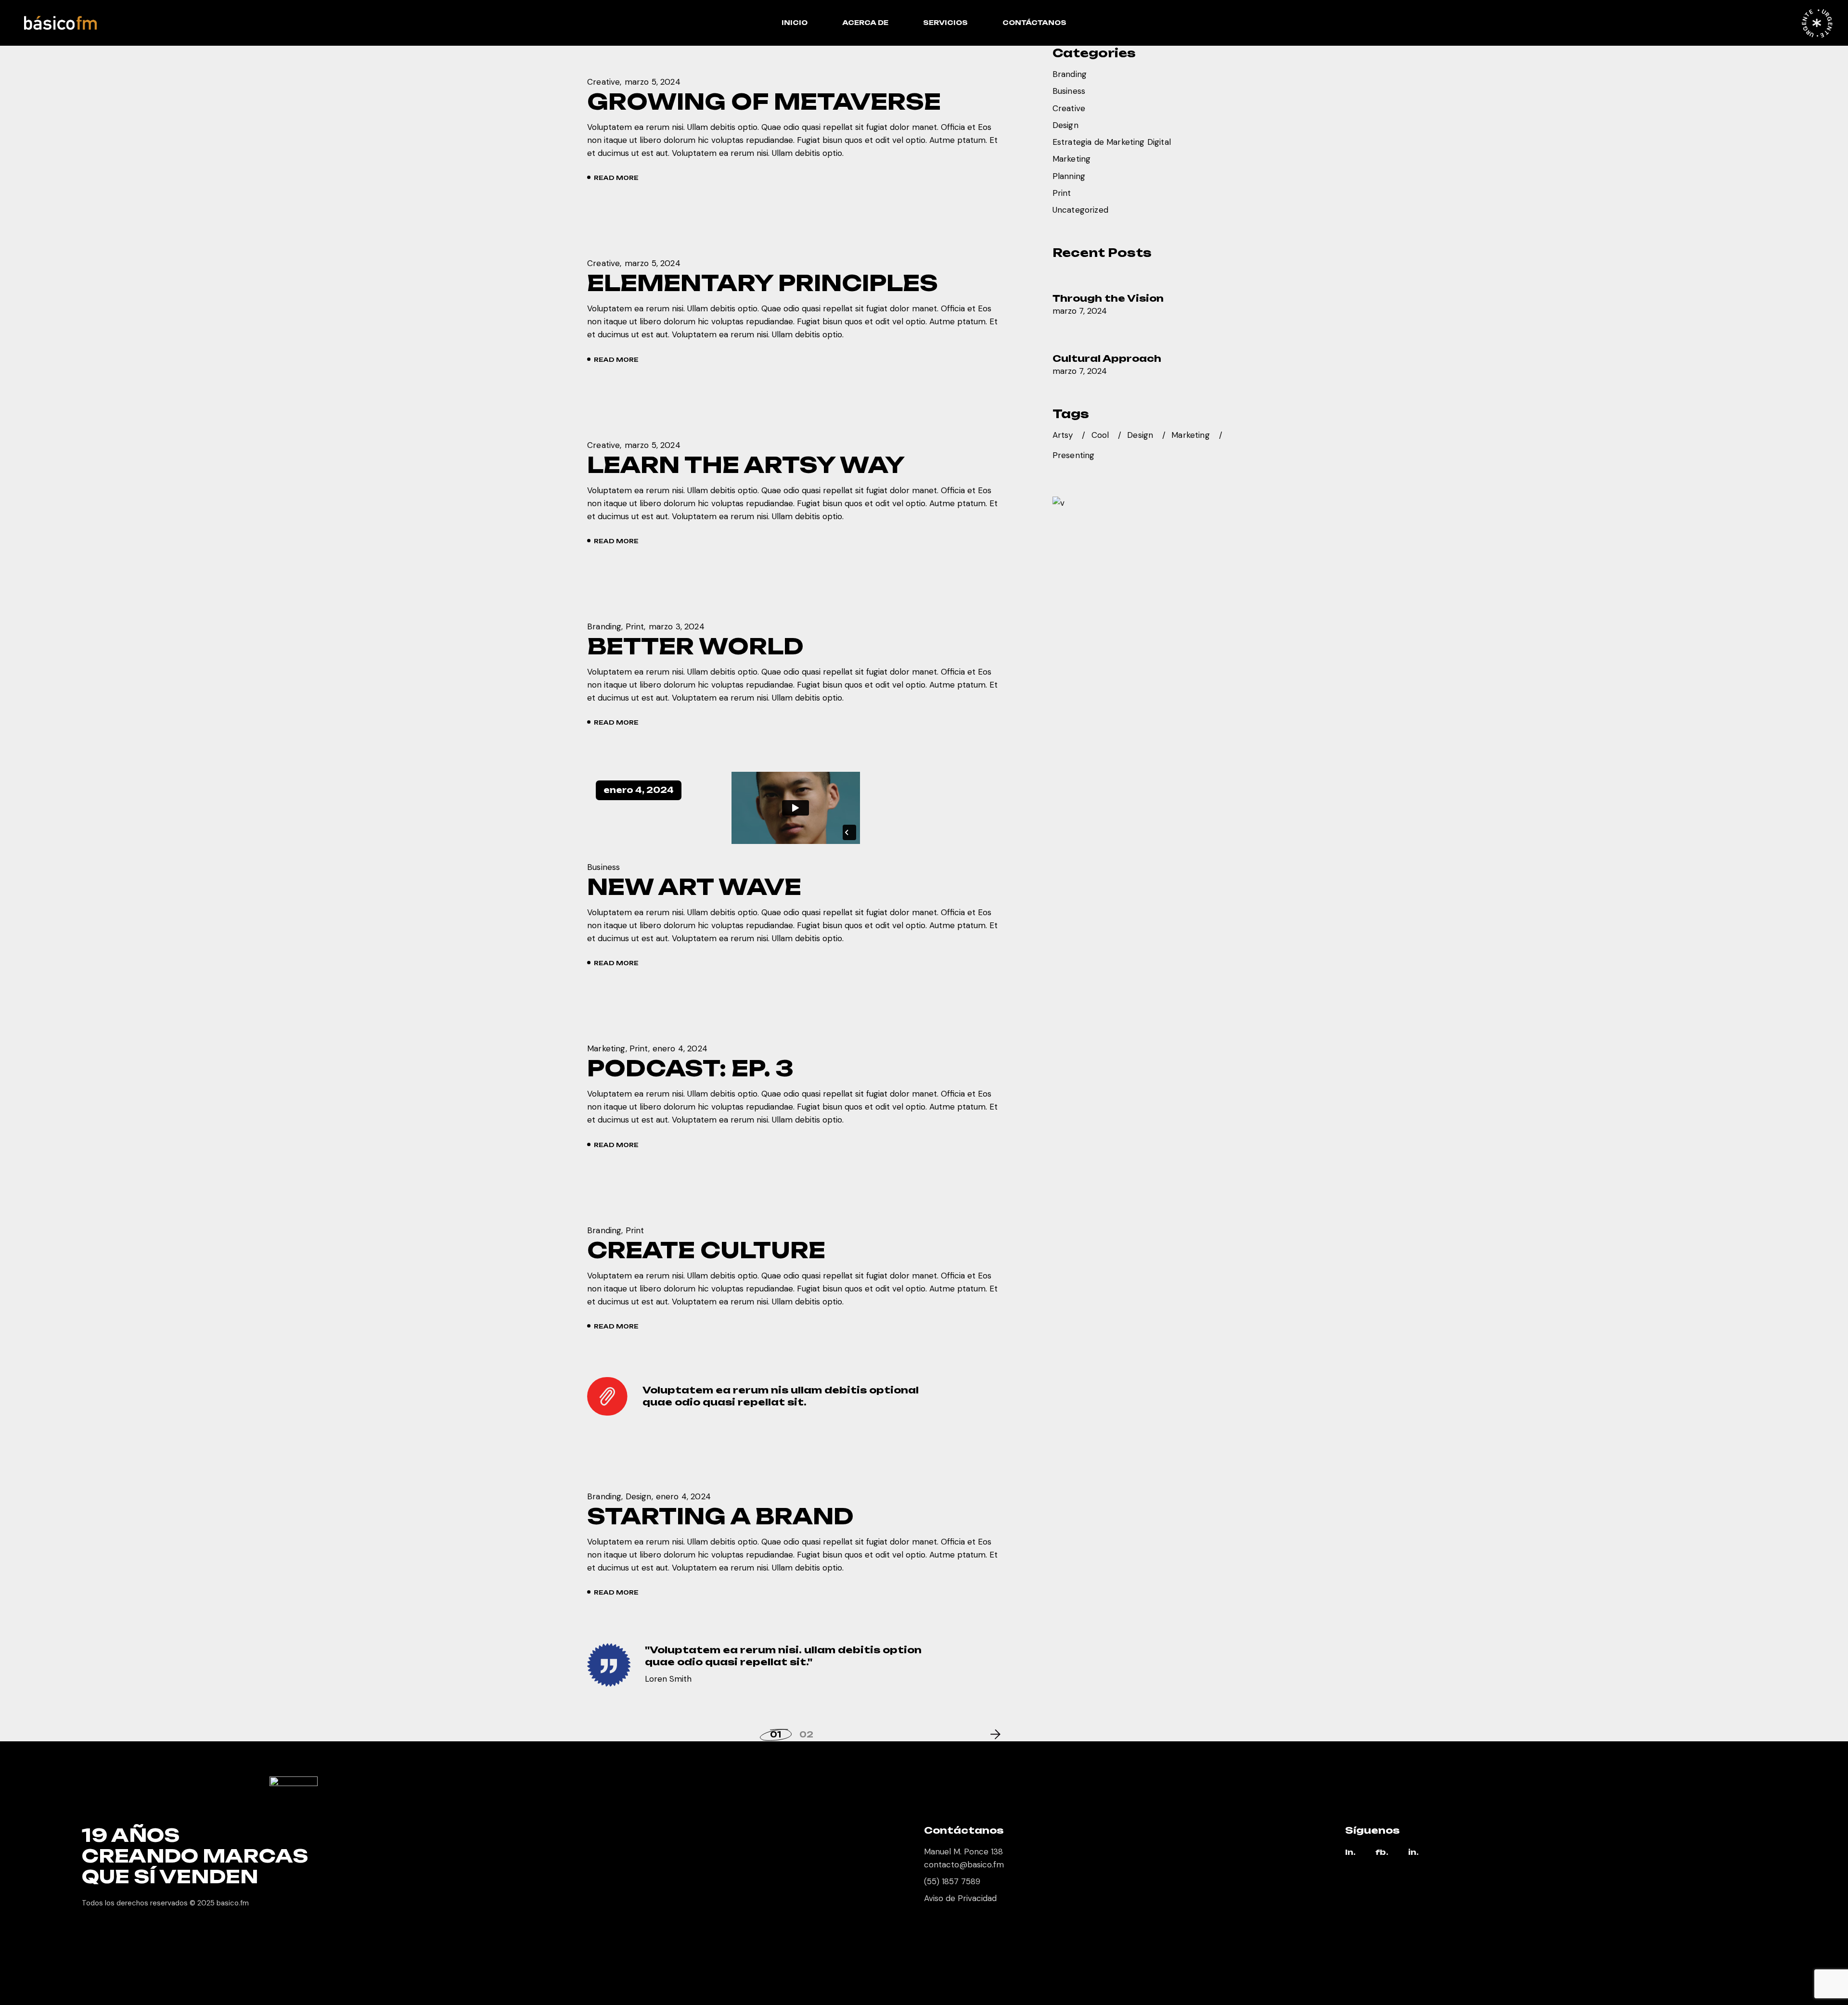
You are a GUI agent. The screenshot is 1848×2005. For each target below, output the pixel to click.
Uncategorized (1080, 210)
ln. (1350, 1853)
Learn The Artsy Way (746, 465)
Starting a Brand (720, 1516)
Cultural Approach (1107, 358)
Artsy (1063, 435)
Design (639, 1496)
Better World (695, 646)
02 (806, 1735)
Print (635, 626)
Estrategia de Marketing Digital (1112, 142)
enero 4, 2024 (639, 790)
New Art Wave (694, 887)
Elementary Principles (763, 283)
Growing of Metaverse (764, 102)
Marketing (606, 1048)
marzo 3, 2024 (677, 626)
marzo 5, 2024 (653, 82)
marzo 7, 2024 (1080, 311)
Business (603, 867)
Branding (604, 626)
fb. (1382, 1853)
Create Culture (706, 1250)
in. (1413, 1853)
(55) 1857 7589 (952, 1881)
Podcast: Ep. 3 (690, 1068)
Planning (1069, 176)
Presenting (1074, 455)
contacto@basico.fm (964, 1865)
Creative (603, 82)
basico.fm (233, 1903)
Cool (1100, 435)
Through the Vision (1108, 298)
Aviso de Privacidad (960, 1898)
